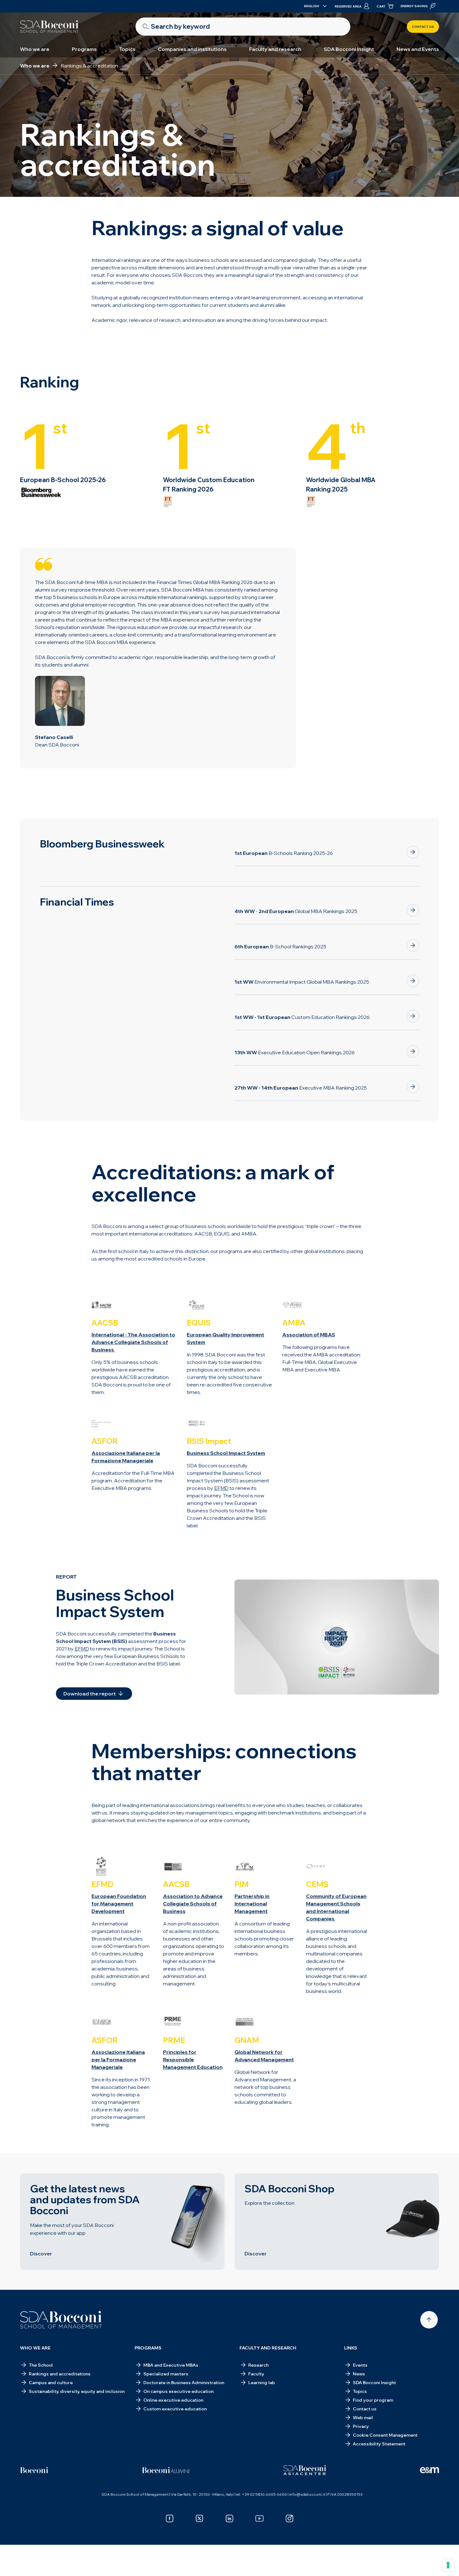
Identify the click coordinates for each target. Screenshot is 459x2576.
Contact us (423, 27)
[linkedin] (230, 2519)
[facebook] (170, 2519)
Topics (127, 49)
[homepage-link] (49, 27)
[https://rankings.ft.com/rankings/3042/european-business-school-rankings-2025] (413, 946)
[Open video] (337, 1637)
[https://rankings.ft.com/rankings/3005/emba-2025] (413, 1087)
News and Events (418, 49)
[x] (200, 2519)
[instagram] (289, 2519)
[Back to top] (429, 2320)
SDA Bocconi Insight (349, 49)
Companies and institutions (192, 49)
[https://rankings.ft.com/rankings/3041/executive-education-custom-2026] (413, 1016)
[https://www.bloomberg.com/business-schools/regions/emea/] (413, 852)
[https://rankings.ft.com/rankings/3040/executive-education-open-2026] (413, 1051)
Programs (84, 49)
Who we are (35, 49)
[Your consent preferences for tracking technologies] (448, 2565)
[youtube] (259, 2519)
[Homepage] (61, 2320)
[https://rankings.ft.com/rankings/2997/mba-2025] (413, 910)
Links (351, 2348)
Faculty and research (275, 49)
